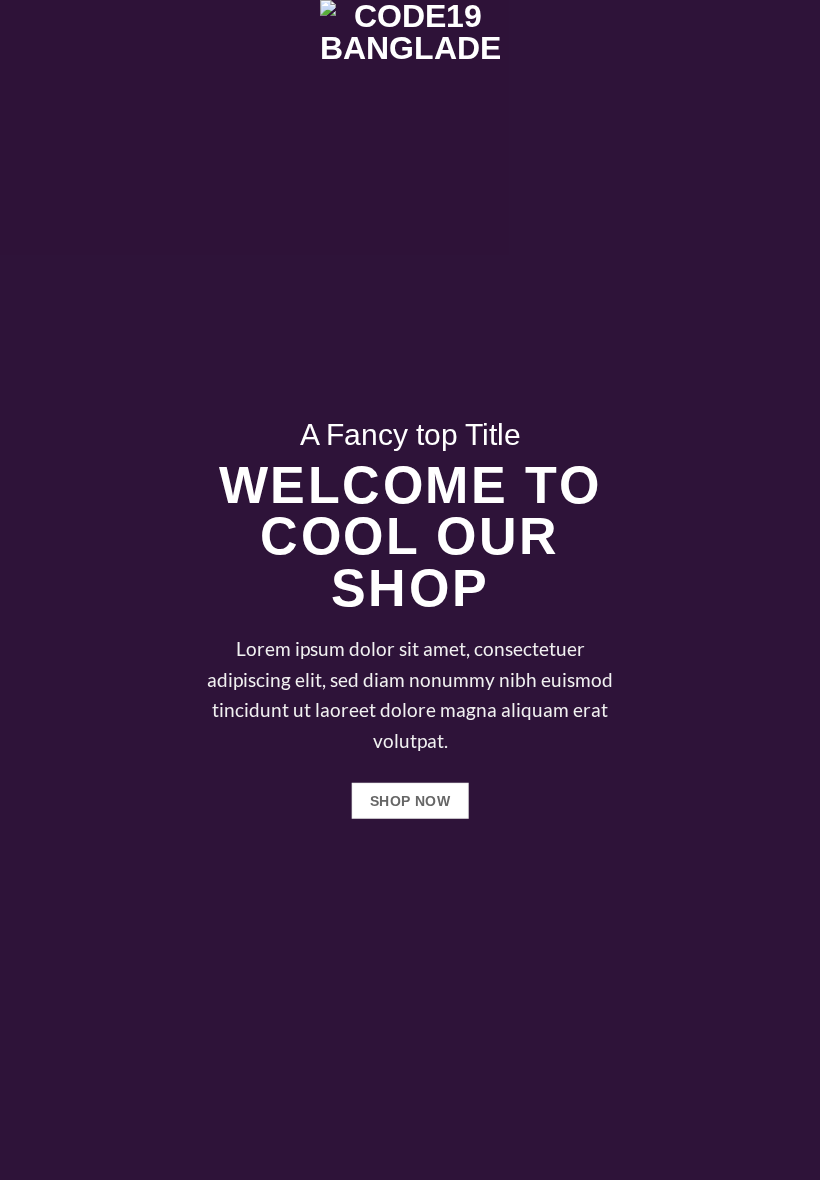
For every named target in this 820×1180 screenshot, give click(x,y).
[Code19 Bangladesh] (410, 45)
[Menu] (27, 44)
